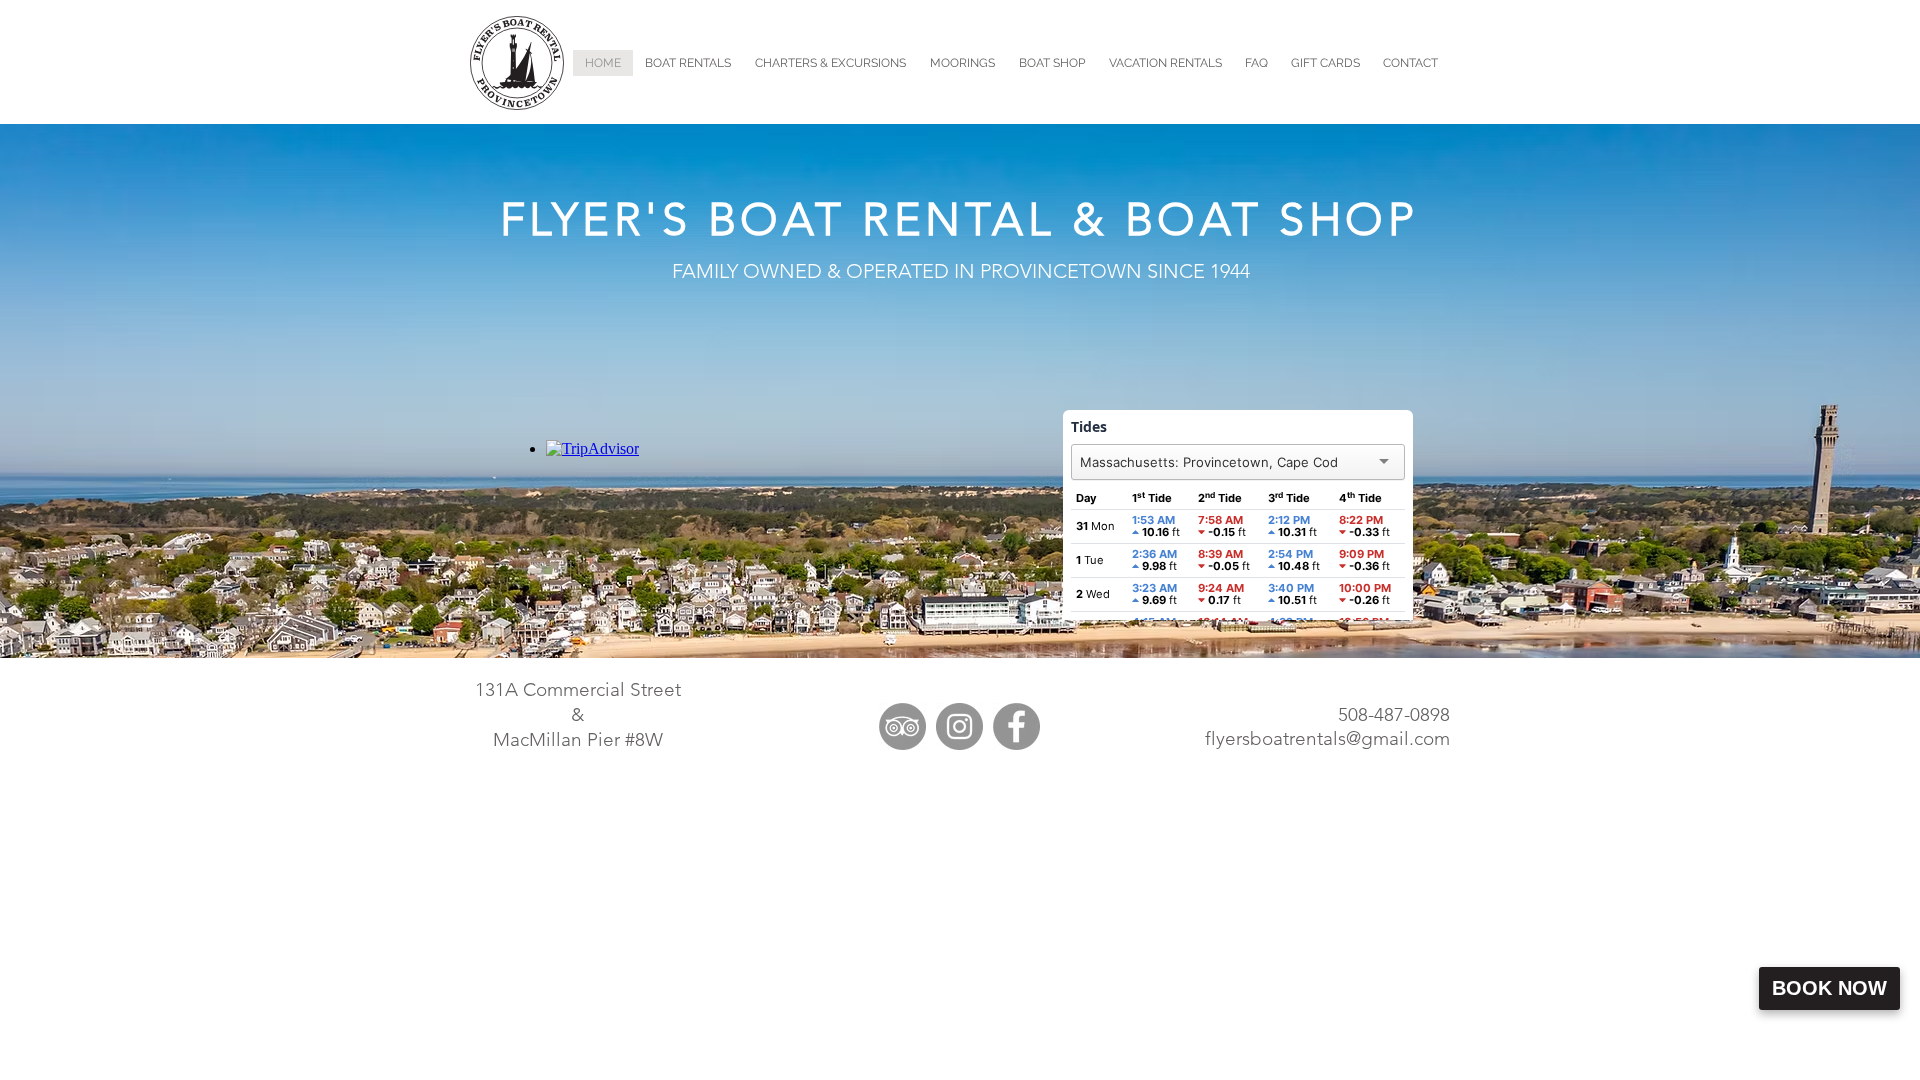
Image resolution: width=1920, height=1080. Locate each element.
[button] (830, 63)
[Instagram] (959, 726)
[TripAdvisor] (902, 726)
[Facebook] (1016, 726)
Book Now (1829, 988)
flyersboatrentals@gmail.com (1327, 738)
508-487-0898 (1394, 714)
